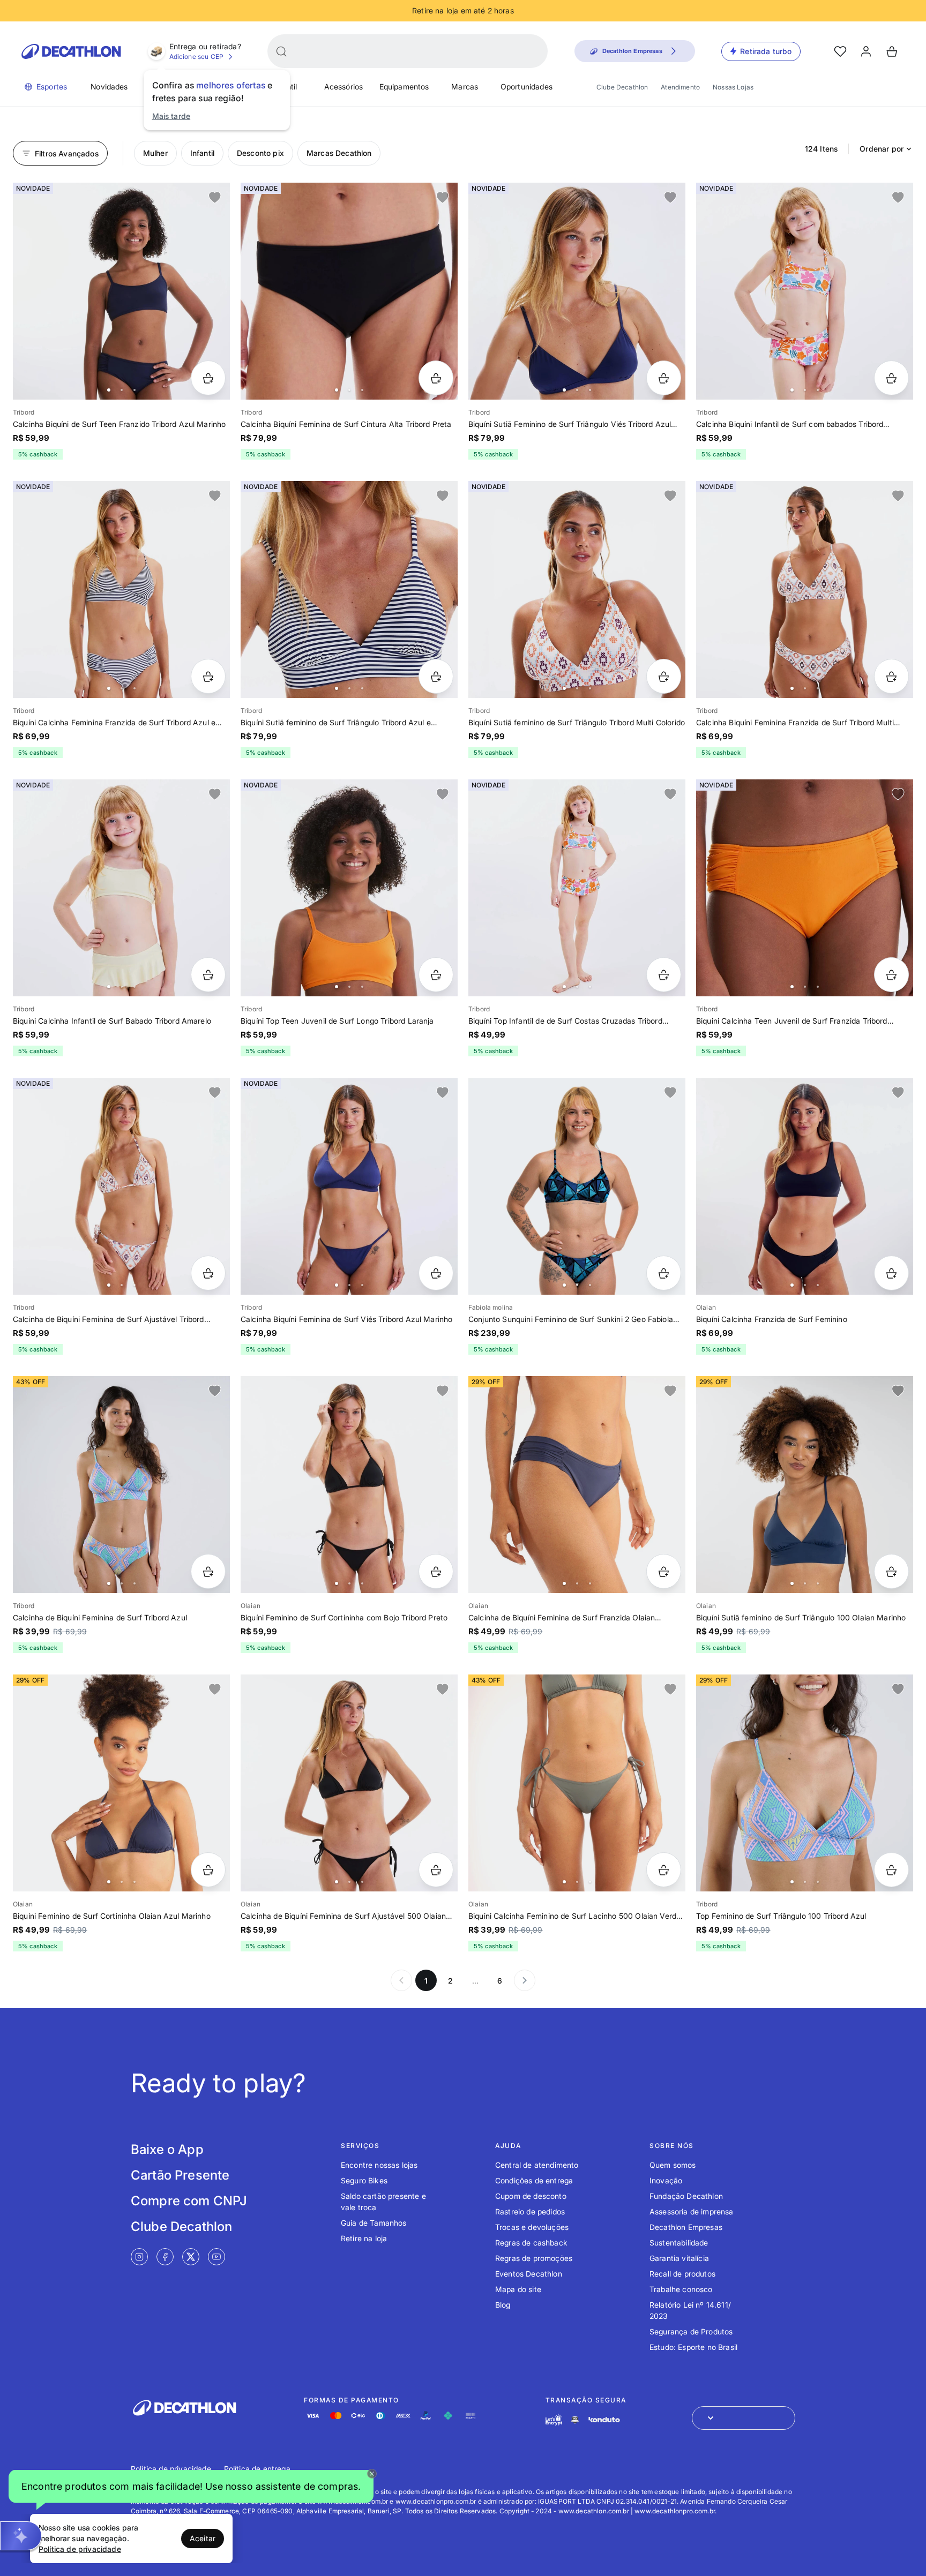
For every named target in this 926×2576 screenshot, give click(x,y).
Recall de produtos (682, 2274)
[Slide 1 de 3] (577, 1485)
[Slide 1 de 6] (121, 291)
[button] (191, 2489)
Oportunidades (527, 87)
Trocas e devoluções (532, 2227)
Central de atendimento (537, 2165)
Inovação (666, 2180)
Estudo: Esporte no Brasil (693, 2347)
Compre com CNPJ (189, 2201)
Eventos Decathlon (529, 2274)
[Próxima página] (525, 1980)
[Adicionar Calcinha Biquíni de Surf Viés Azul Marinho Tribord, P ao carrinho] (436, 1273)
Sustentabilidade (679, 2243)
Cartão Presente (180, 2175)
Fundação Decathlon (686, 2196)
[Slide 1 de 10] (577, 291)
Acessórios (344, 87)
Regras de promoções (534, 2258)
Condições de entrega (534, 2180)
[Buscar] (281, 51)
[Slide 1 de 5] (577, 589)
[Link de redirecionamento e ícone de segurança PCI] (575, 2420)
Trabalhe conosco (681, 2289)
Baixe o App (167, 2149)
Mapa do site (518, 2289)
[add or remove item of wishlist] (215, 198)
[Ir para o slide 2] (122, 390)
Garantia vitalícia (679, 2258)
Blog (503, 2305)
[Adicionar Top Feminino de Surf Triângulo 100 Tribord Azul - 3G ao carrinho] (891, 1870)
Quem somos (673, 2165)
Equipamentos (404, 87)
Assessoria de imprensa (692, 2211)
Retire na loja (364, 2238)
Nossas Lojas (733, 87)
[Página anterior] (401, 1980)
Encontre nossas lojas (379, 2165)
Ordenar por (882, 149)
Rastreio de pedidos (530, 2211)
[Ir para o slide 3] (135, 390)
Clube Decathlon (622, 87)
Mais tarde (171, 116)
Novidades (109, 87)
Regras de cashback (531, 2243)
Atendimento (680, 87)
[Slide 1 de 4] (349, 291)
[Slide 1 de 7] (805, 291)
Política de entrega (257, 2469)
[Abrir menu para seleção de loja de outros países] (744, 2418)
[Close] (372, 2474)
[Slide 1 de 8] (121, 589)
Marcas (465, 87)
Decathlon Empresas (686, 2227)
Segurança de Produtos (691, 2331)
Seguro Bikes (364, 2180)
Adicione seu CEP (197, 57)
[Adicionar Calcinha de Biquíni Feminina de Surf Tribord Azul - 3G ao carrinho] (208, 1571)
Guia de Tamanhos (374, 2223)
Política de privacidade (171, 2469)
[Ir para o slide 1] (109, 390)
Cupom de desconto (531, 2196)
